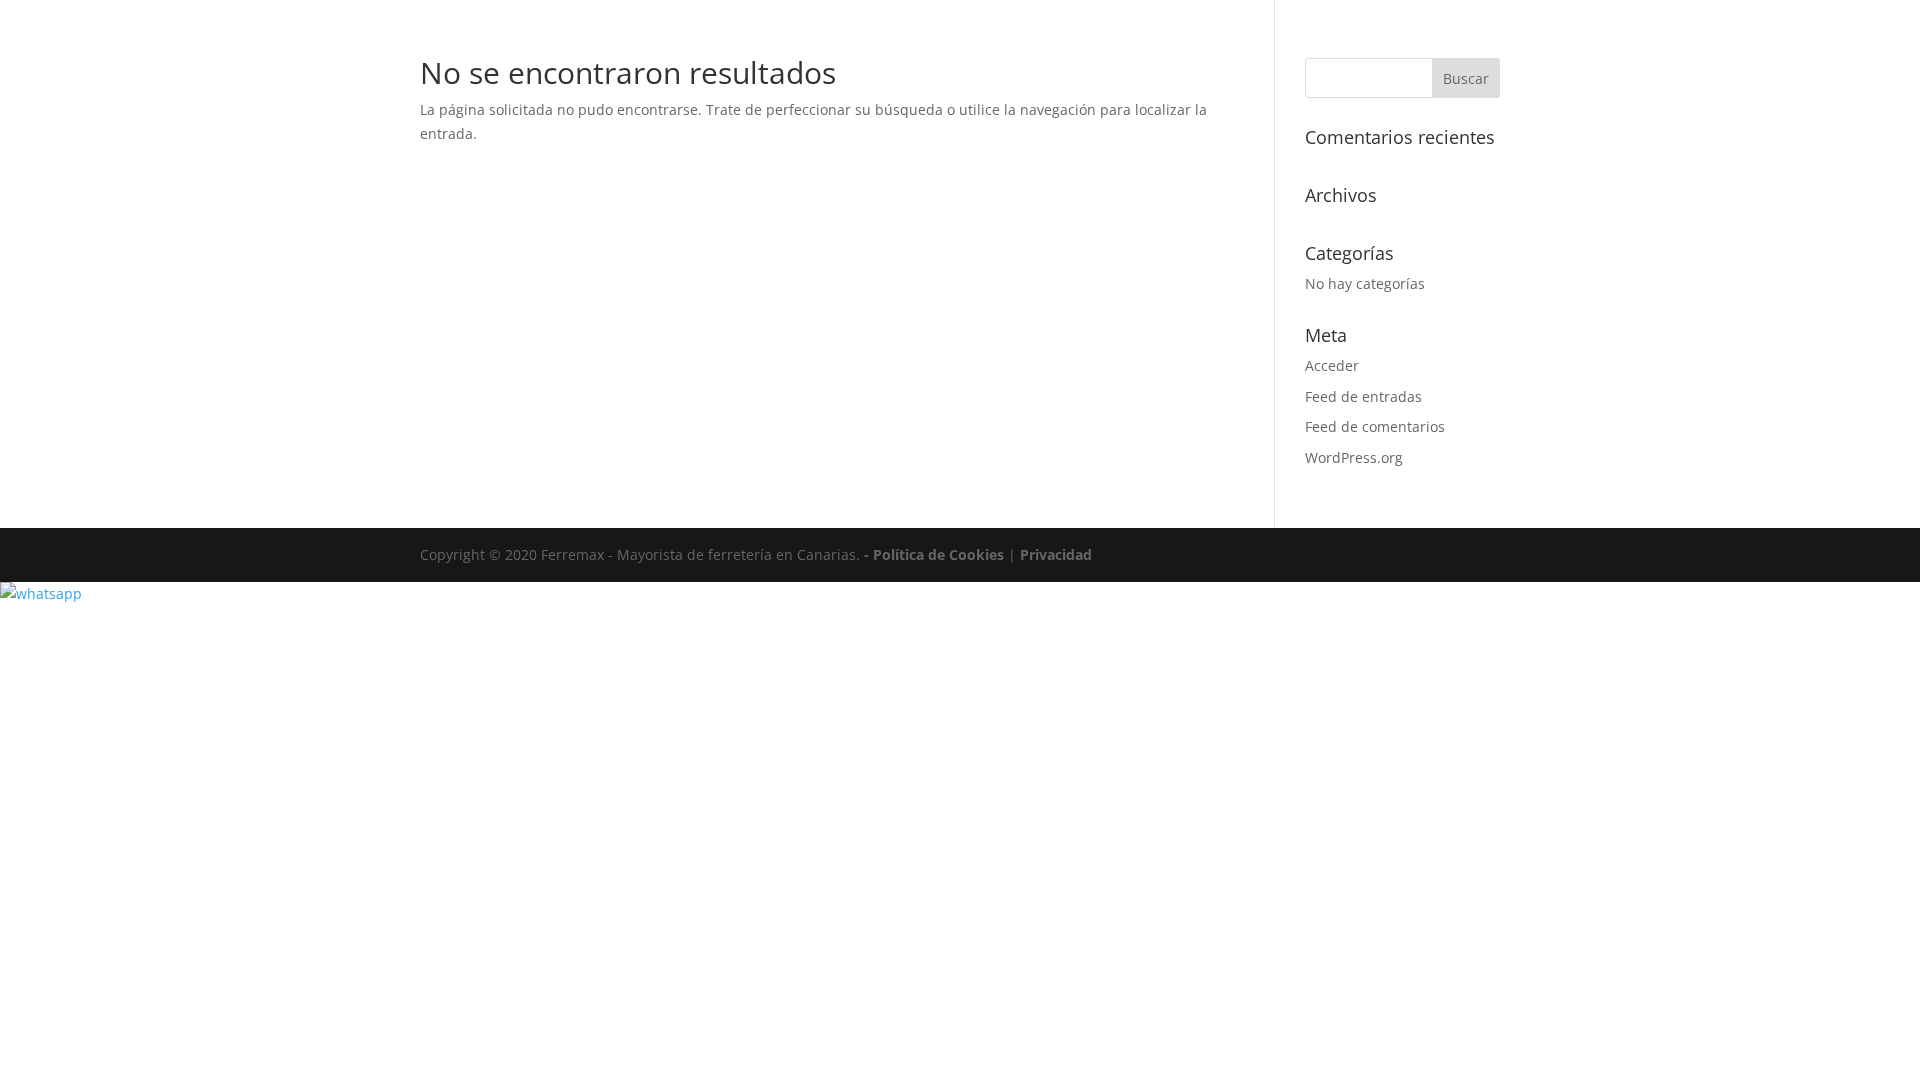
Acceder (1332, 365)
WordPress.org (1354, 457)
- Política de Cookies (936, 554)
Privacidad (1056, 554)
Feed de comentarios (1375, 426)
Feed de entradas (1363, 396)
